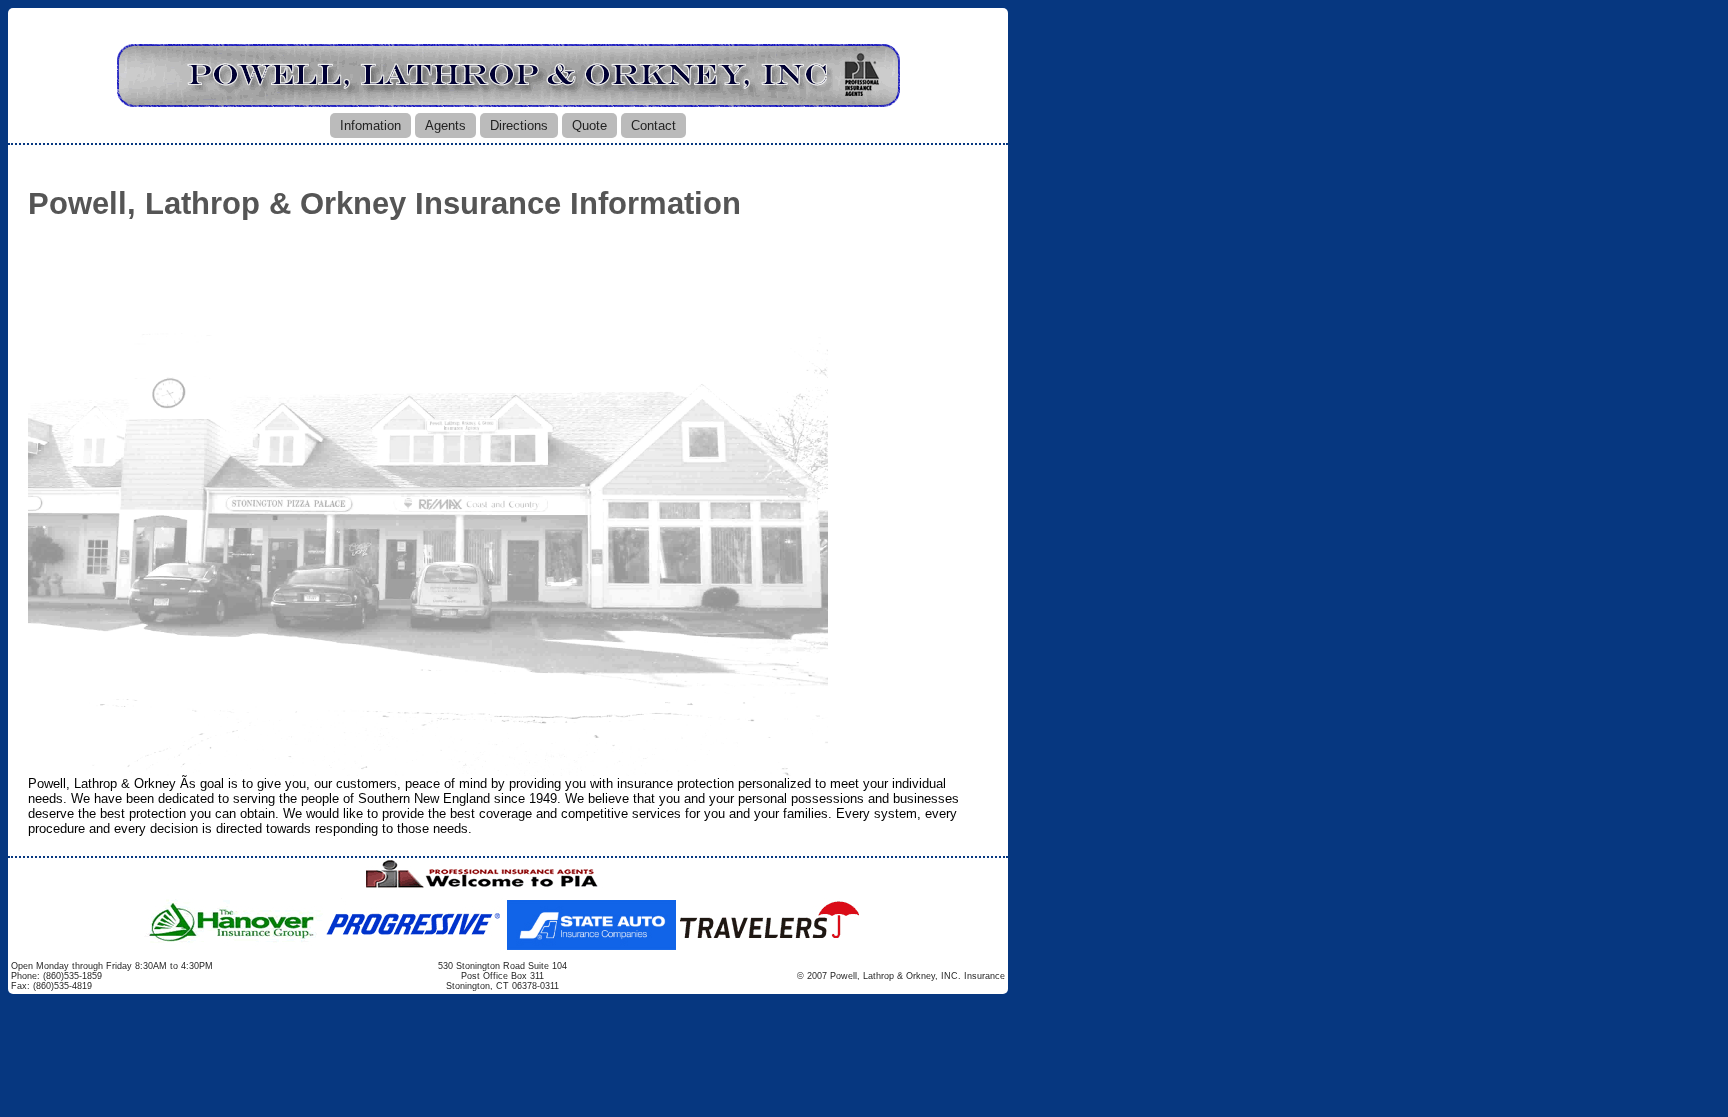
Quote (589, 125)
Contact (653, 125)
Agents (445, 125)
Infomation (370, 125)
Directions (519, 125)
